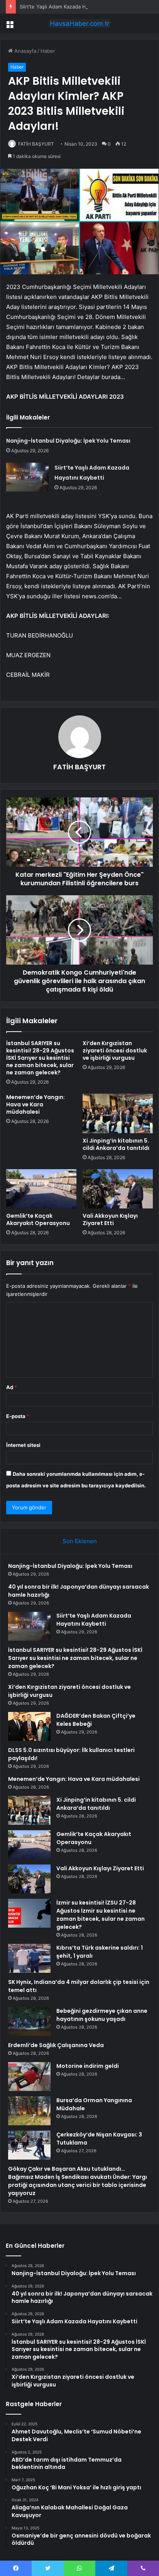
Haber (48, 51)
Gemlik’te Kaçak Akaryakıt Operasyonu (38, 1219)
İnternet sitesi (23, 1445)
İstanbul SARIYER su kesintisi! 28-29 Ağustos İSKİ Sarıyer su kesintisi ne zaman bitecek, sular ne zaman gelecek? (40, 1058)
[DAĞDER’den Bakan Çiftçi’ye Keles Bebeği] (29, 1726)
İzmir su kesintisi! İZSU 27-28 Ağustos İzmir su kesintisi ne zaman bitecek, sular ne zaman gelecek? (101, 1915)
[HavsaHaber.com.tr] (79, 23)
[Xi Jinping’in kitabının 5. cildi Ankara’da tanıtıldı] (118, 1113)
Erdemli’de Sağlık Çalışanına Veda (56, 2045)
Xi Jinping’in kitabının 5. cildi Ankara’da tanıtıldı (116, 1144)
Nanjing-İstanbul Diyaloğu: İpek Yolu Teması (68, 441)
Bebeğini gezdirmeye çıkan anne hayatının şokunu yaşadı (102, 2015)
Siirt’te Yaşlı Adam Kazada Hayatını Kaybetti (71, 7)
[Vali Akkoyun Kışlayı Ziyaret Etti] (118, 1189)
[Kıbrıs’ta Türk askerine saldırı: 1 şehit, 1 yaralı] (29, 1958)
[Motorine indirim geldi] (29, 2077)
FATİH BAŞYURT (36, 144)
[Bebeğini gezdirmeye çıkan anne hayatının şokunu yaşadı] (29, 2021)
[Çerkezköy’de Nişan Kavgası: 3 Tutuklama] (29, 2145)
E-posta (18, 1416)
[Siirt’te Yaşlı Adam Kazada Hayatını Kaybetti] (27, 477)
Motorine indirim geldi (88, 2066)
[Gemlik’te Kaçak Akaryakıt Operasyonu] (41, 1189)
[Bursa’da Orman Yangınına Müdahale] (29, 2111)
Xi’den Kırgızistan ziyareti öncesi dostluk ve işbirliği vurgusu (115, 1051)
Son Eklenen (80, 1541)
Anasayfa (25, 51)
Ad (12, 1387)
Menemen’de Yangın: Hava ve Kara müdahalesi (36, 1104)
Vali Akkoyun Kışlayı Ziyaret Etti (110, 1219)
